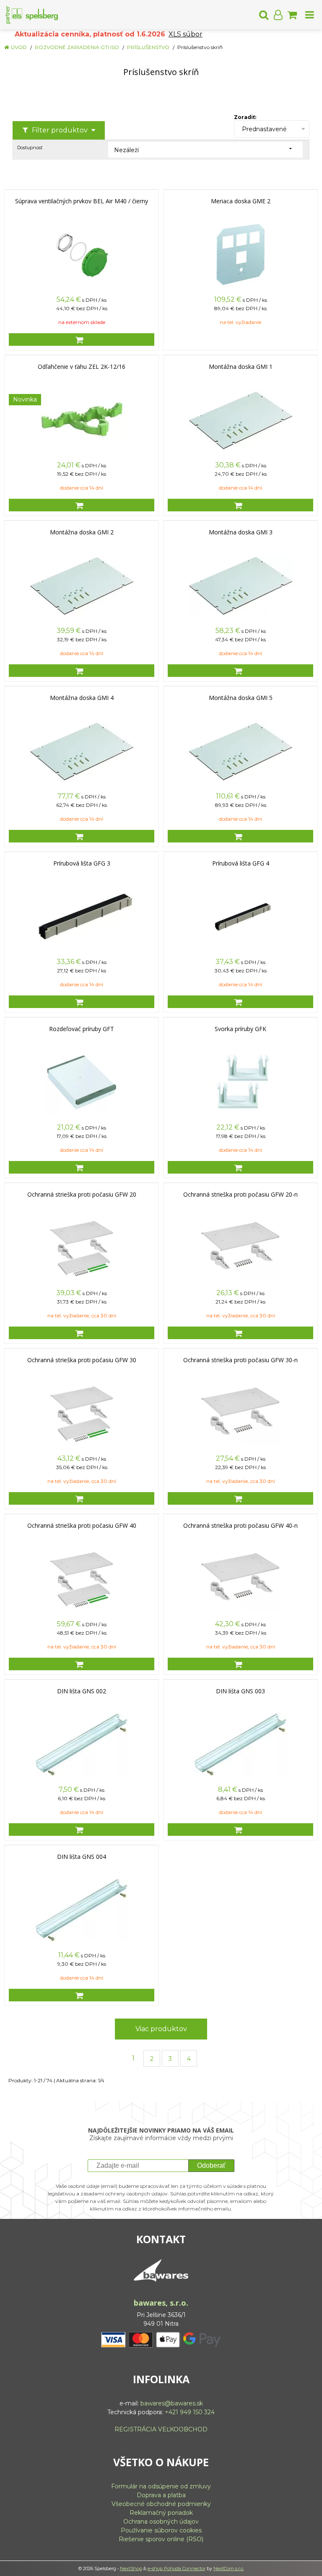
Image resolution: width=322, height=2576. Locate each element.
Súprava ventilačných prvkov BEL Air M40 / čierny (82, 201)
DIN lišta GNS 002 (82, 1691)
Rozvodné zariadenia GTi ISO (77, 47)
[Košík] (292, 15)
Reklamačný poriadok (161, 2513)
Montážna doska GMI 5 (241, 698)
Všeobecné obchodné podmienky (161, 2504)
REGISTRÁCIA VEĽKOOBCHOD (161, 2429)
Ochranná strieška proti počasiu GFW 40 (82, 1526)
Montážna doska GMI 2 (82, 532)
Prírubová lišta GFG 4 (241, 863)
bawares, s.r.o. (161, 2303)
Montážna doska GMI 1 (241, 367)
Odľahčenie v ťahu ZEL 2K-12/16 (82, 367)
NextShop (131, 2568)
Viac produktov (161, 2029)
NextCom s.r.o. (229, 2568)
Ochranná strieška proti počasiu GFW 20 (82, 1195)
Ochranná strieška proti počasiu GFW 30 (82, 1360)
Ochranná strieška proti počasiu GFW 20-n (240, 1195)
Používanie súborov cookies (161, 2530)
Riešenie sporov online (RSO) (161, 2539)
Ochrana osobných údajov (161, 2522)
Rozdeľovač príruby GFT (82, 1029)
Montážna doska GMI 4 (82, 698)
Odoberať (211, 2165)
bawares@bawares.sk (172, 2403)
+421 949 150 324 (190, 2412)
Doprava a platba (161, 2495)
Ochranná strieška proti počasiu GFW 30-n (240, 1360)
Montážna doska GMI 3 (241, 532)
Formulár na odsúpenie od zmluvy (161, 2486)
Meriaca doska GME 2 (241, 201)
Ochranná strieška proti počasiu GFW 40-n (240, 1526)
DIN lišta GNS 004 (82, 1857)
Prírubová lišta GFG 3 (82, 863)
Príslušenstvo (148, 47)
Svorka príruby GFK (240, 1029)
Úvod (19, 47)
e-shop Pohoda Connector (177, 2568)
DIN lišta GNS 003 (240, 1691)
